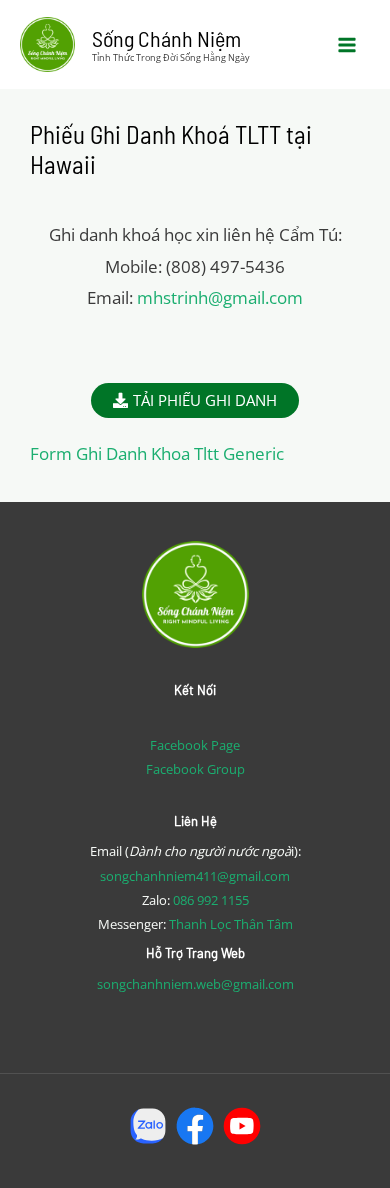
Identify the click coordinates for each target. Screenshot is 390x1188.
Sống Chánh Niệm (166, 38)
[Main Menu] (348, 45)
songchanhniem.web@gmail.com (195, 984)
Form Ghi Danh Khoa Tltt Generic (157, 453)
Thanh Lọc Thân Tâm (231, 924)
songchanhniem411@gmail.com (195, 876)
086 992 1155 (211, 900)
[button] (195, 400)
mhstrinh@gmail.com (220, 297)
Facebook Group (195, 769)
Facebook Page (195, 745)
